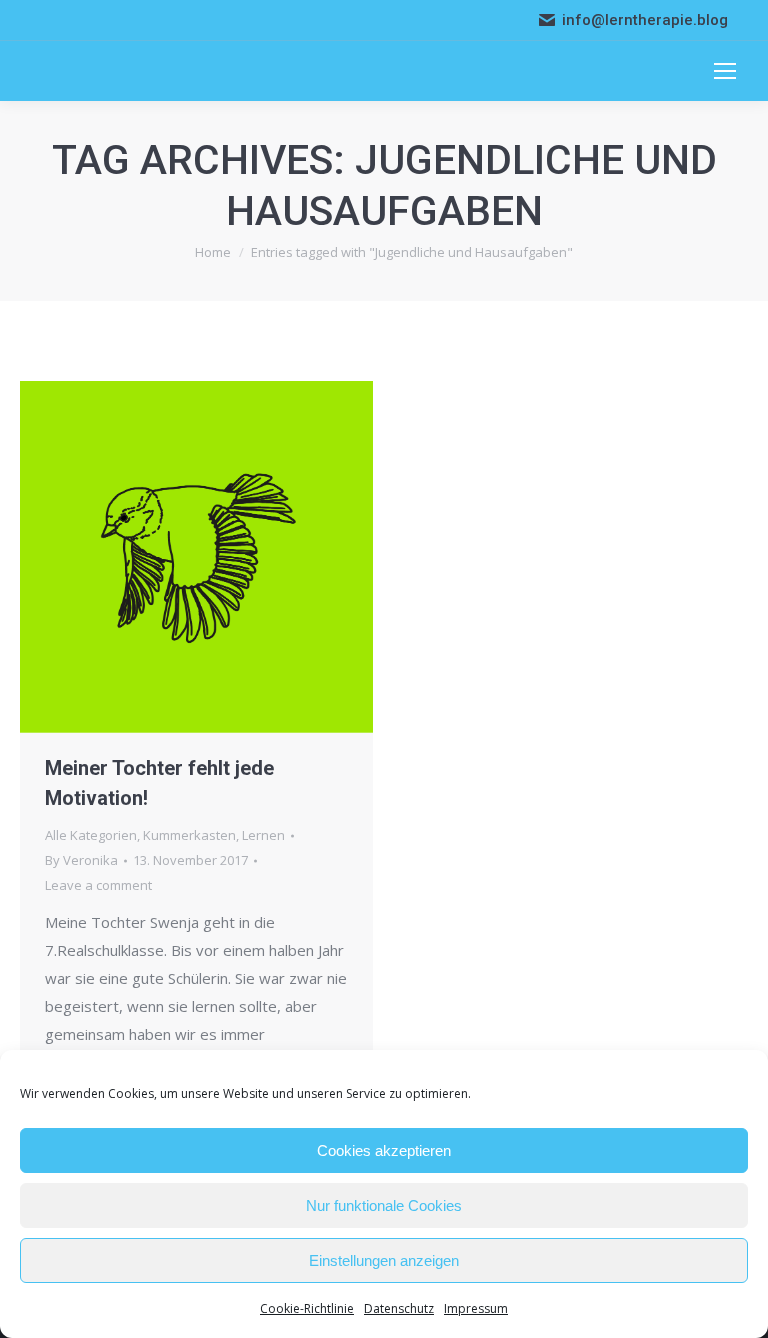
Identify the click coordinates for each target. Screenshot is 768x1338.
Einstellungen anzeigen (384, 1260)
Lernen (263, 835)
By (81, 860)
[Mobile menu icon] (725, 71)
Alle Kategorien (91, 835)
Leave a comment (98, 885)
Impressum (476, 1308)
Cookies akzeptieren (384, 1150)
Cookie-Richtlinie (307, 1308)
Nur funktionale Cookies (384, 1205)
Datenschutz (399, 1308)
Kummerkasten (189, 835)
